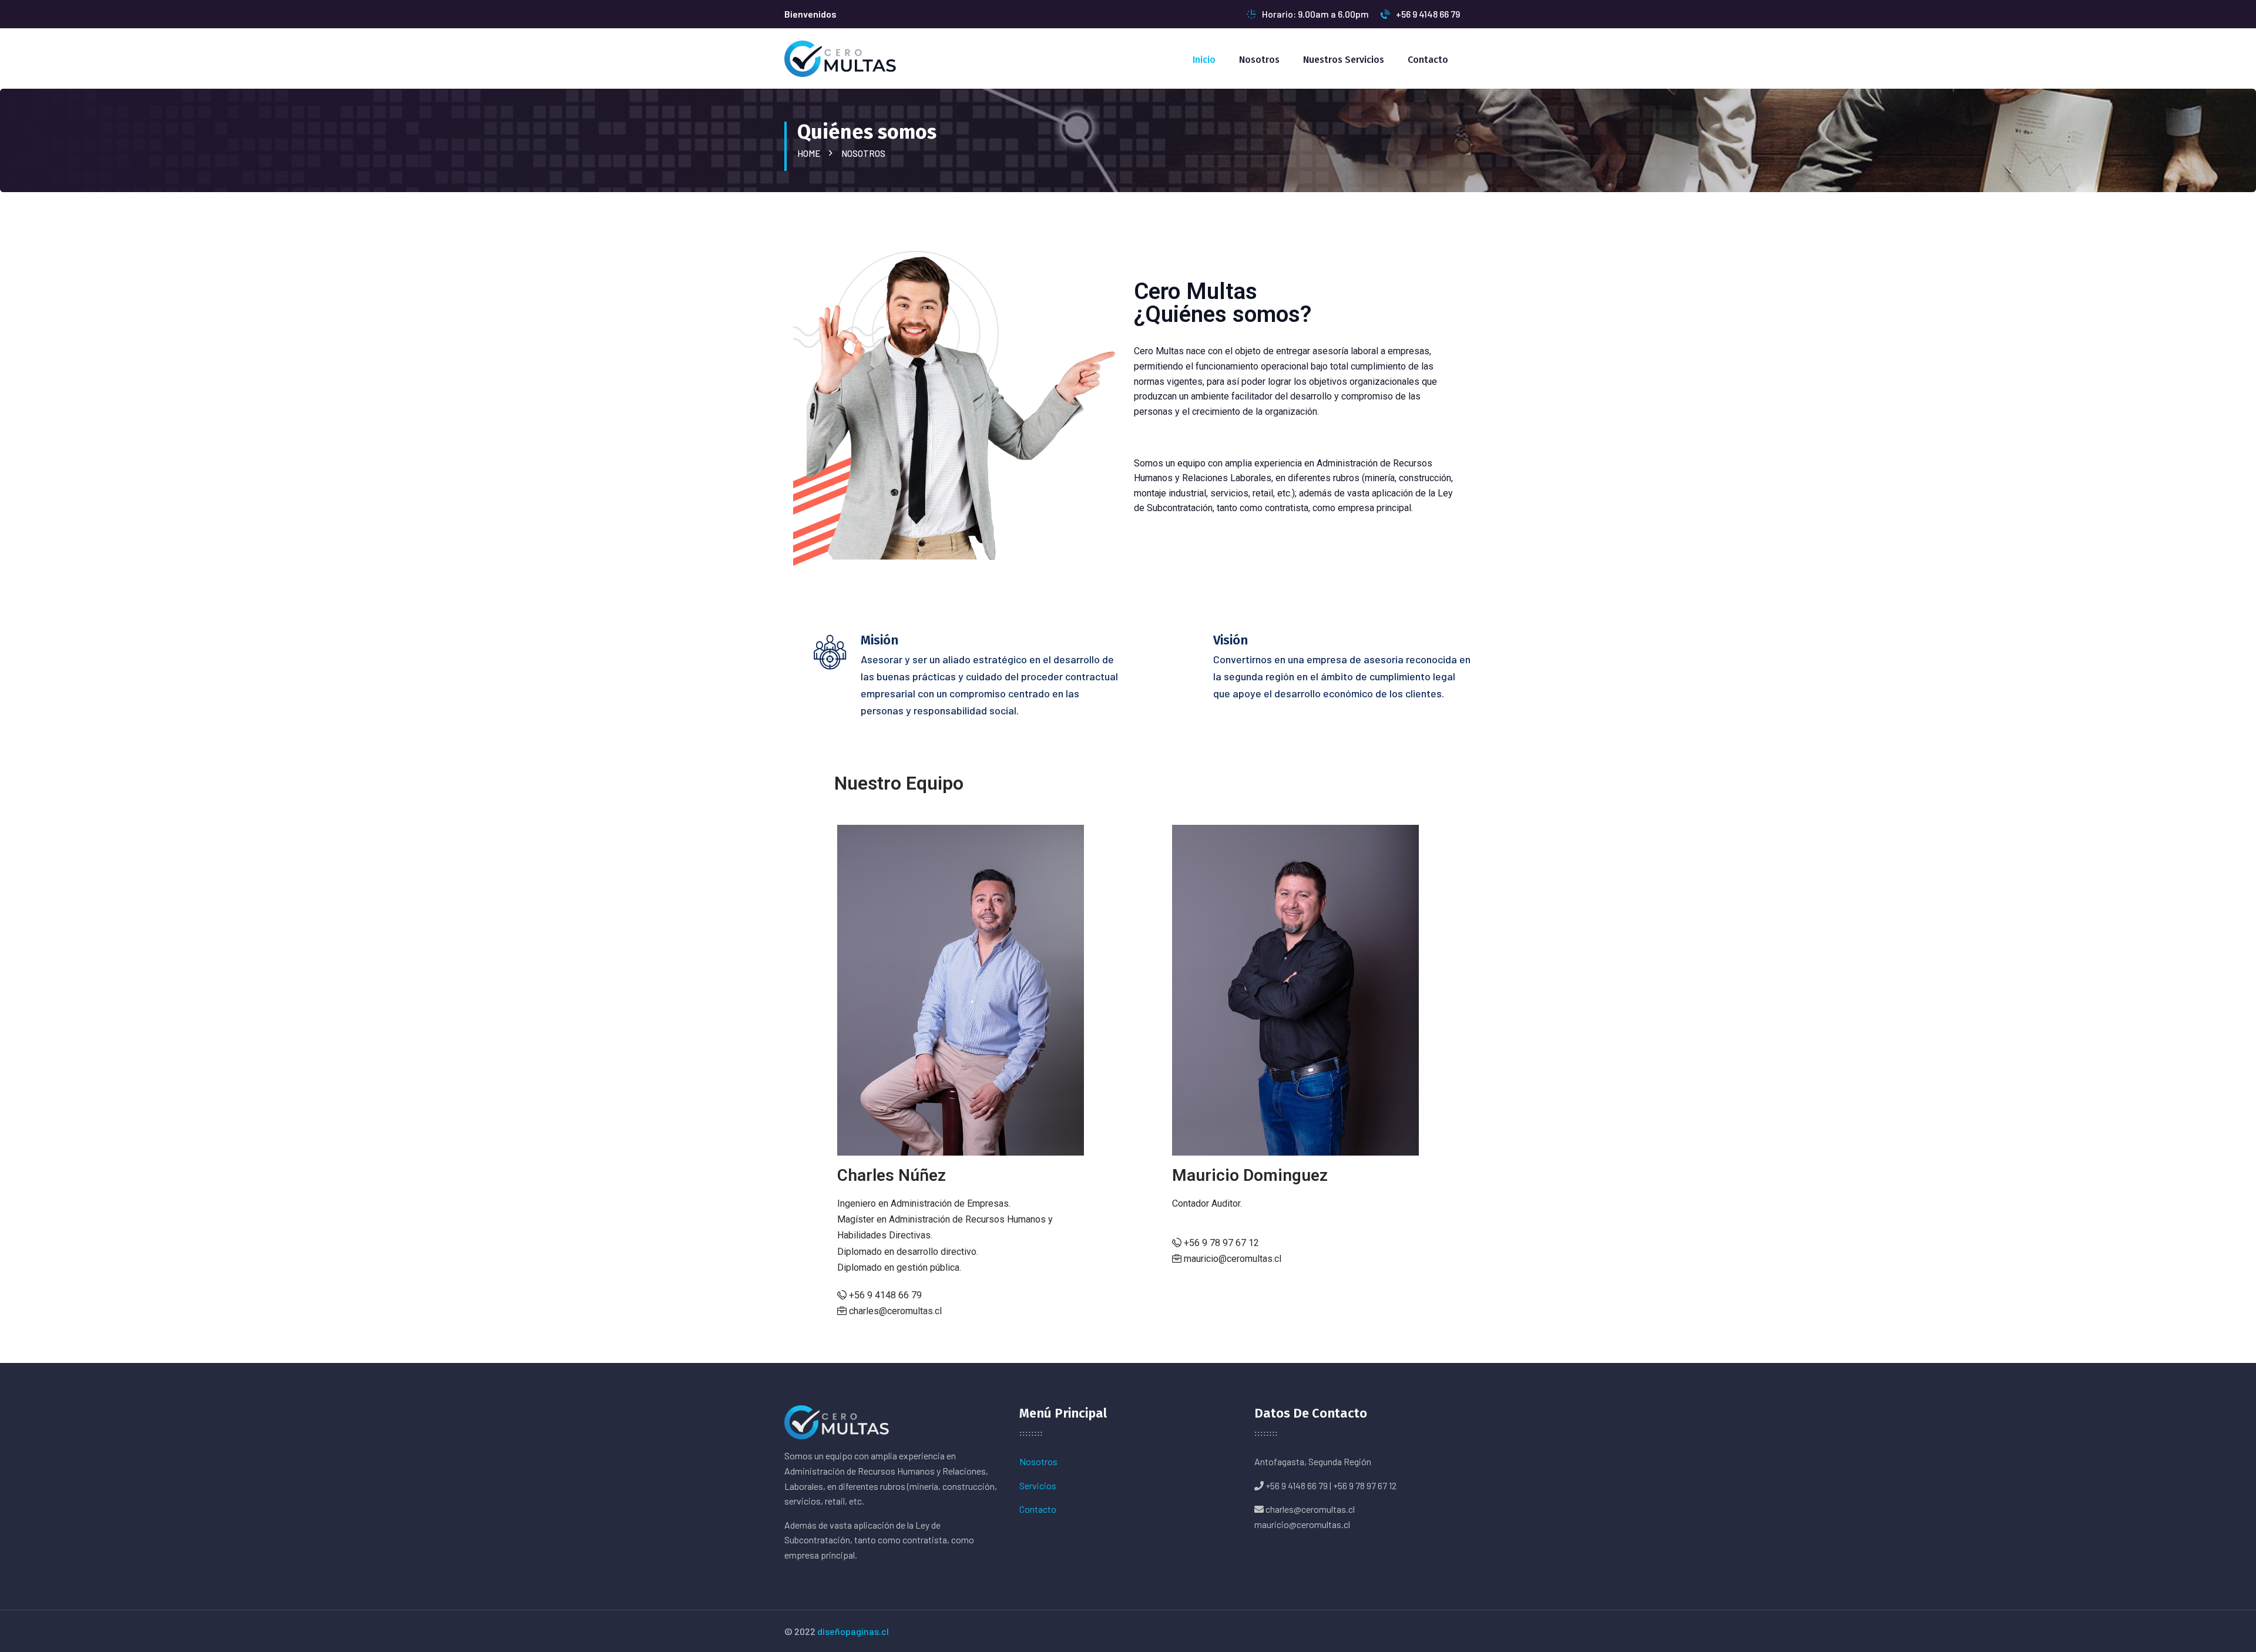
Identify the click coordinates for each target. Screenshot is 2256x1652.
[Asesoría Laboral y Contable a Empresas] (840, 57)
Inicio (1204, 60)
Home (810, 153)
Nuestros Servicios (1344, 60)
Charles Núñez (892, 1175)
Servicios (1038, 1485)
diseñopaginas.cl (853, 1631)
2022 (1463, 1631)
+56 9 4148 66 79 (1428, 14)
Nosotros (1259, 60)
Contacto (1428, 60)
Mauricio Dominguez (1250, 1175)
